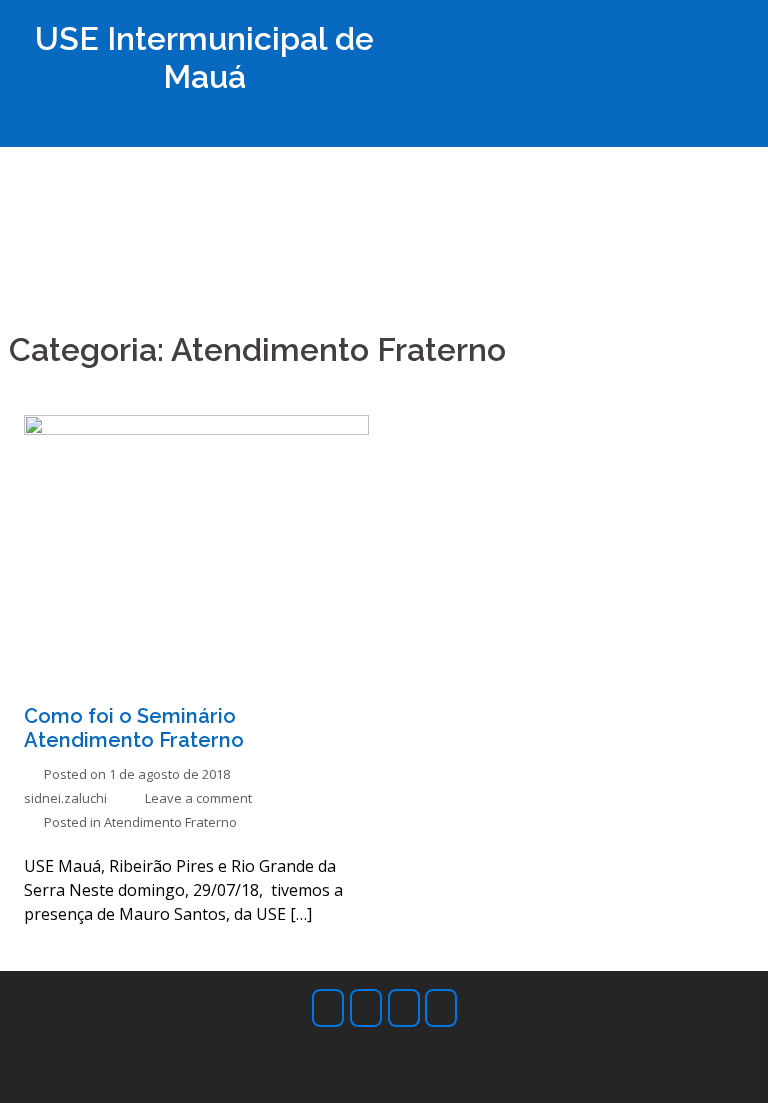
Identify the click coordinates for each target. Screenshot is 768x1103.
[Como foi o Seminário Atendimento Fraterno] (196, 543)
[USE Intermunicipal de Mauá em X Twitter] (366, 1008)
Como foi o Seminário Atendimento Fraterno (134, 728)
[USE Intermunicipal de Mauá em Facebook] (328, 1008)
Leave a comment (198, 798)
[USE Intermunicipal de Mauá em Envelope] (404, 1008)
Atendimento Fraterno (170, 822)
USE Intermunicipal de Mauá (204, 57)
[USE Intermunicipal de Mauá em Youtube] (441, 1008)
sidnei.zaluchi (65, 798)
